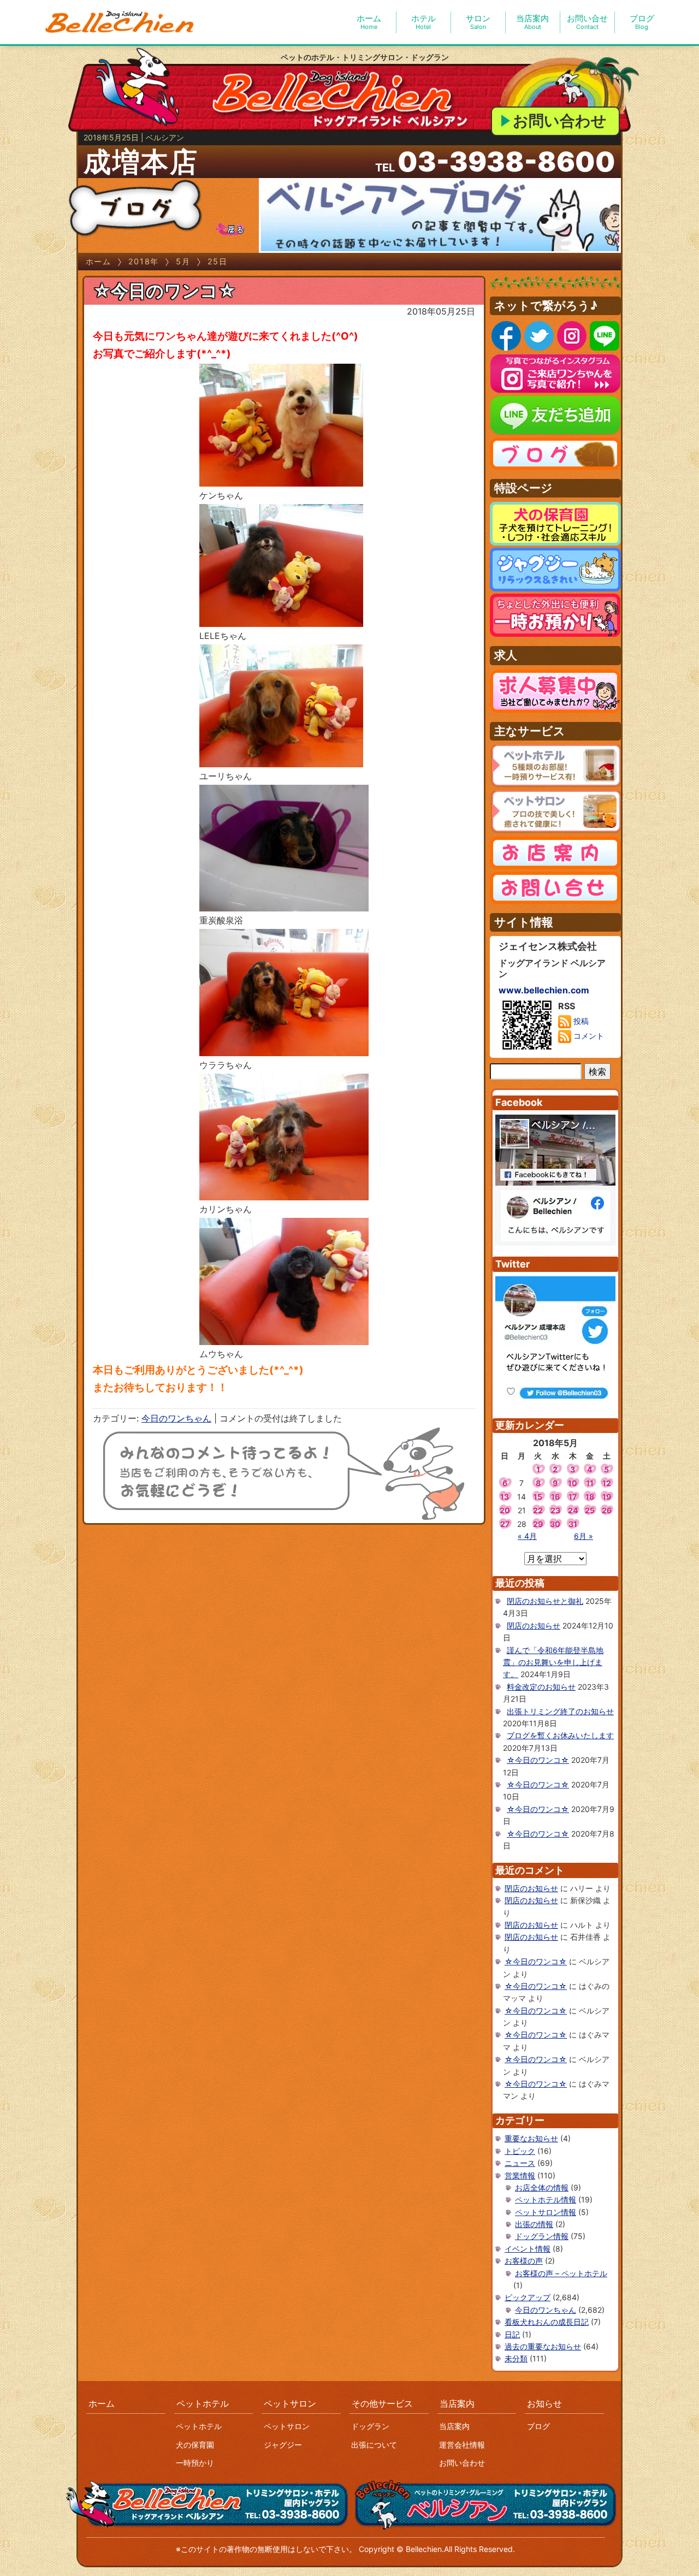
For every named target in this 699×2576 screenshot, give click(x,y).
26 (607, 1510)
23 (555, 1510)
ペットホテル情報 (546, 2199)
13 (505, 1497)
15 (538, 1497)
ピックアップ (528, 2297)
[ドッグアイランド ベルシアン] (120, 22)
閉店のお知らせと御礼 (545, 1601)
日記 (512, 2334)
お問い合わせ (560, 121)
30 (555, 1524)
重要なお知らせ (531, 2138)
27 (505, 1524)
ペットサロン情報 (546, 2212)
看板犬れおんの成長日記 (547, 2322)
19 (607, 1497)
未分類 (516, 2358)
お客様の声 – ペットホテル (561, 2273)
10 (573, 1483)
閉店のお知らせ (534, 1625)
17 (573, 1497)
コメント (588, 1036)
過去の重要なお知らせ (543, 2346)
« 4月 (527, 1536)
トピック (520, 2151)
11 (590, 1483)
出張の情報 (534, 2224)
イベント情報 (528, 2249)
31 (573, 1524)
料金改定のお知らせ (541, 1687)
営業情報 (520, 2175)
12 (607, 1483)
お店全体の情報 (542, 2187)
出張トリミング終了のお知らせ (560, 1711)
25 (590, 1510)
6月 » (584, 1536)
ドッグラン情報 (542, 2236)
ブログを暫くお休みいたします (560, 1735)
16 (555, 1497)
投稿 (580, 1021)
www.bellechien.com (544, 990)
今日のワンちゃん (176, 1418)
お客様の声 (524, 2261)
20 (505, 1510)
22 (538, 1510)
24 (573, 1510)
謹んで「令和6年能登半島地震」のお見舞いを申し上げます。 (553, 1662)
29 (538, 1524)
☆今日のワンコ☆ (164, 291)
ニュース (520, 2163)
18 (590, 1497)
